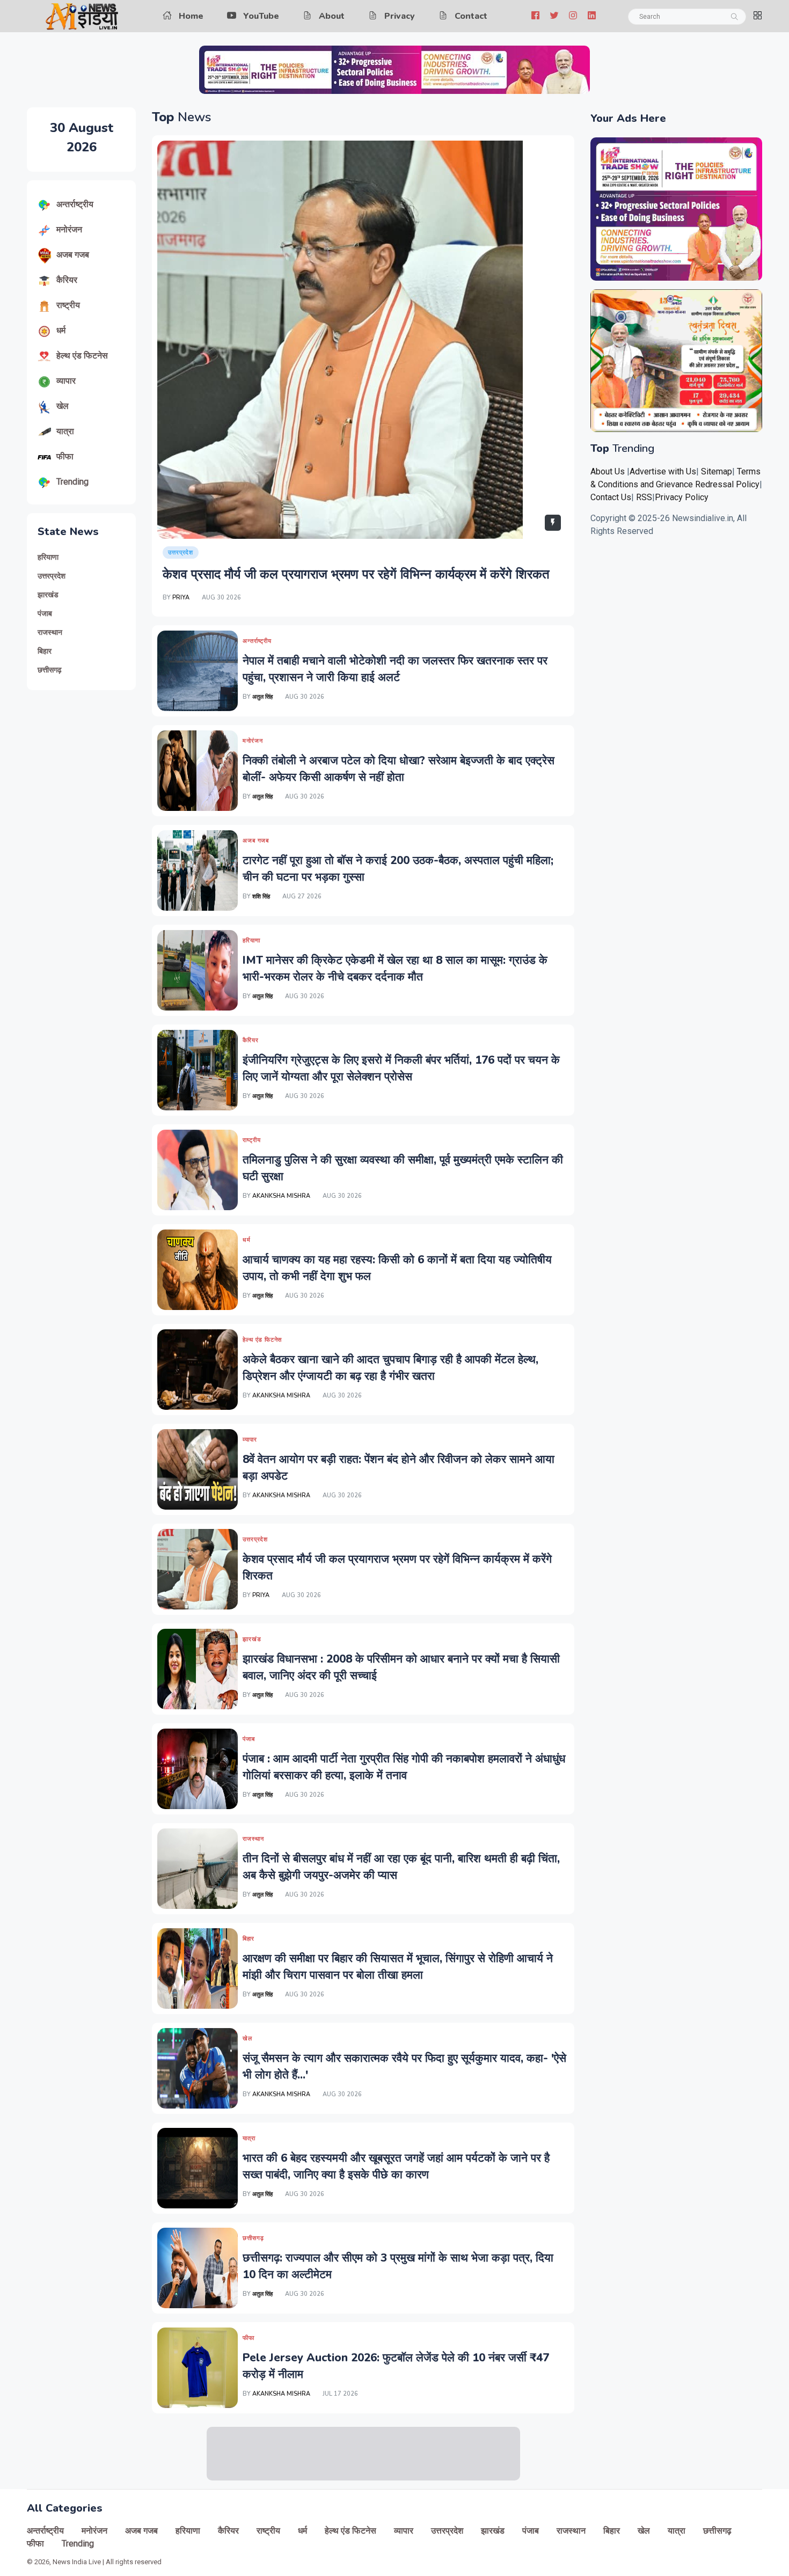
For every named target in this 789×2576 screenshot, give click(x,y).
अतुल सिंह (263, 697)
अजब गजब (73, 255)
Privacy (400, 16)
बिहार (45, 651)
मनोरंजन (69, 229)
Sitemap (717, 471)
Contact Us (611, 497)
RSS (644, 497)
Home (191, 16)
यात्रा (65, 431)
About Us (608, 471)
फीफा (65, 456)
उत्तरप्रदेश (52, 576)
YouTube (261, 16)
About (332, 16)
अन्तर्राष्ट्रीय (75, 204)
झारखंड (48, 595)
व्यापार (66, 381)
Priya (181, 598)
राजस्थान (50, 632)
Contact (471, 16)
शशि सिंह (261, 897)
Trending (72, 482)
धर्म (61, 330)
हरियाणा (48, 557)
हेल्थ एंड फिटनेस (82, 356)
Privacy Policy (682, 497)
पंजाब (45, 614)
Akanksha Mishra (281, 1196)
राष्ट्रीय (68, 305)
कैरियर (67, 280)
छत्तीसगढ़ (50, 670)
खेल (63, 406)
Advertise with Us (663, 471)
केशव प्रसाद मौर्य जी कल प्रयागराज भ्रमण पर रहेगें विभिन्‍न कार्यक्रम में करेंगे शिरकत (356, 574)
